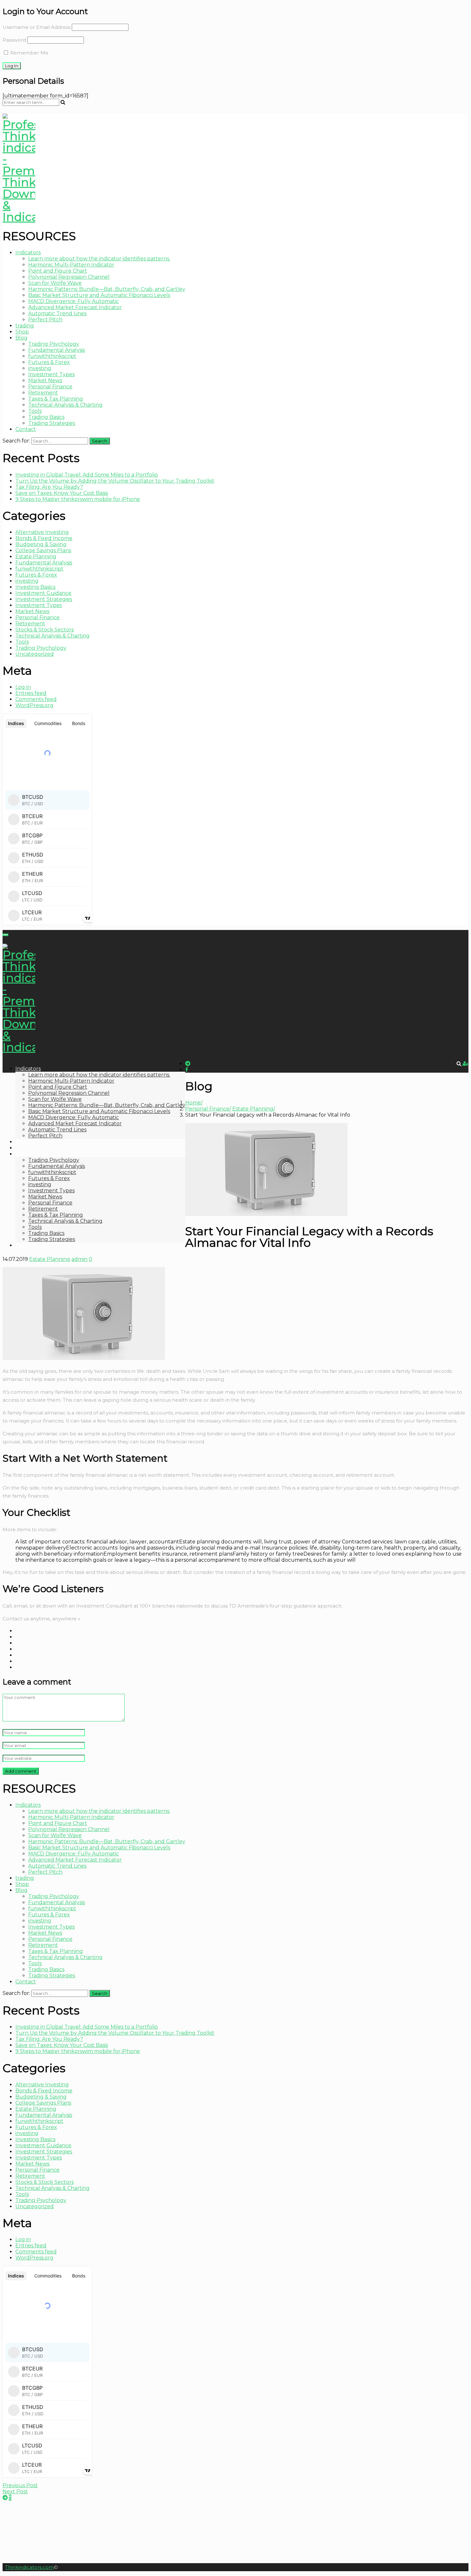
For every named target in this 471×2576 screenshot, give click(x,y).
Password (14, 40)
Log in (23, 687)
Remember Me (29, 53)
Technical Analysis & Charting (65, 405)
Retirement (43, 393)
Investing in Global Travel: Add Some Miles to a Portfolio (87, 475)
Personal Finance (50, 387)
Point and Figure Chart (58, 271)
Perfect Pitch (45, 320)
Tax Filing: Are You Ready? (49, 487)
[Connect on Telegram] (5, 2498)
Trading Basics (46, 417)
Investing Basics (35, 587)
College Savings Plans (43, 550)
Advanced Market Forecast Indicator (75, 307)
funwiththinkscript (52, 356)
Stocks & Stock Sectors (45, 630)
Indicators (28, 253)
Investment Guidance (43, 593)
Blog (21, 338)
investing (40, 368)
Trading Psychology (54, 344)
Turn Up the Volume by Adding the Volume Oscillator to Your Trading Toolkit (115, 481)
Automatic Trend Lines (57, 313)
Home (193, 1103)
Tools (35, 411)
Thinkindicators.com (29, 2567)
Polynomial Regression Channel (69, 277)
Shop (22, 332)
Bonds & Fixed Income (44, 538)
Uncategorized (35, 654)
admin (79, 1259)
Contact (26, 429)
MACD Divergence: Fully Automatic (74, 301)
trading (25, 326)
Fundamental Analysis (57, 350)
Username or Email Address (37, 27)
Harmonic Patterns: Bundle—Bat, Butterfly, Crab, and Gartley (107, 289)
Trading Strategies (52, 423)
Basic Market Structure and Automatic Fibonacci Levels (99, 295)
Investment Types (51, 374)
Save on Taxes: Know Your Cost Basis (62, 493)
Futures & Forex (49, 362)
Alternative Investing (42, 532)
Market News (45, 380)
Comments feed (36, 699)
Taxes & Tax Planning (56, 399)
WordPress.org (34, 705)
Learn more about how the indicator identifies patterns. (99, 259)
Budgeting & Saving (41, 544)
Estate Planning (36, 557)
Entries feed (31, 693)
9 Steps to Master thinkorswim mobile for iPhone (78, 499)
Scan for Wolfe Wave (55, 283)
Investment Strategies (44, 599)
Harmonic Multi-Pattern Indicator (71, 265)
